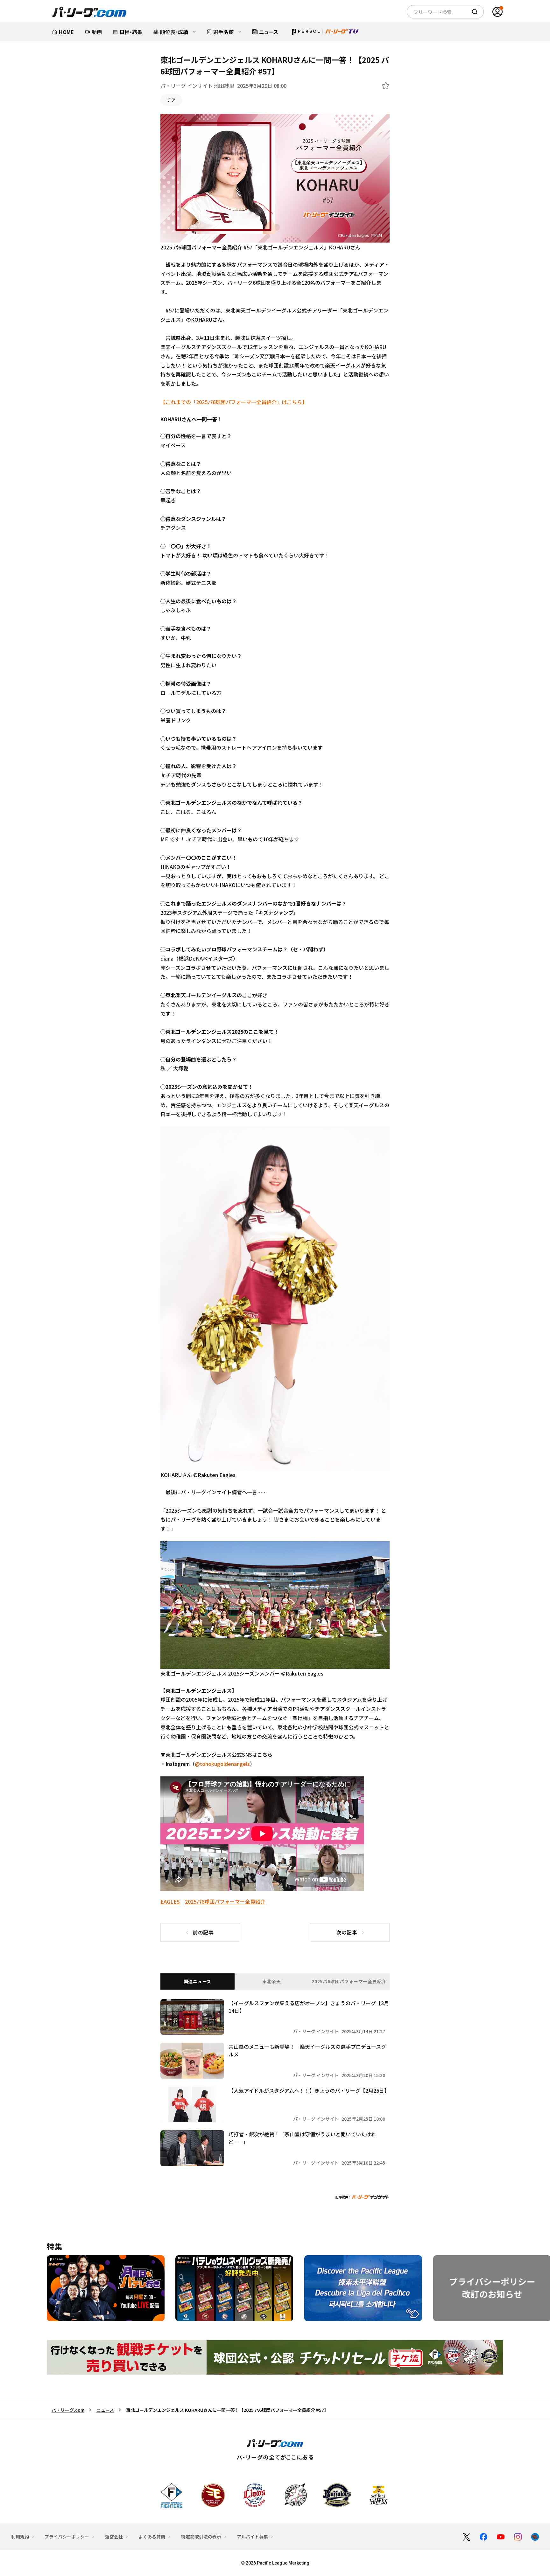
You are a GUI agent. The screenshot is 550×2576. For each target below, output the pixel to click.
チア (171, 100)
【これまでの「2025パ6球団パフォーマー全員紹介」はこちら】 (234, 402)
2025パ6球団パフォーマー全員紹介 (225, 1901)
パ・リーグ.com (68, 2410)
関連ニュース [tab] (197, 1981)
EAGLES (170, 1901)
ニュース (105, 2410)
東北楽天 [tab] (272, 1981)
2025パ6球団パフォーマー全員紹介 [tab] (349, 1981)
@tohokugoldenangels (222, 1764)
